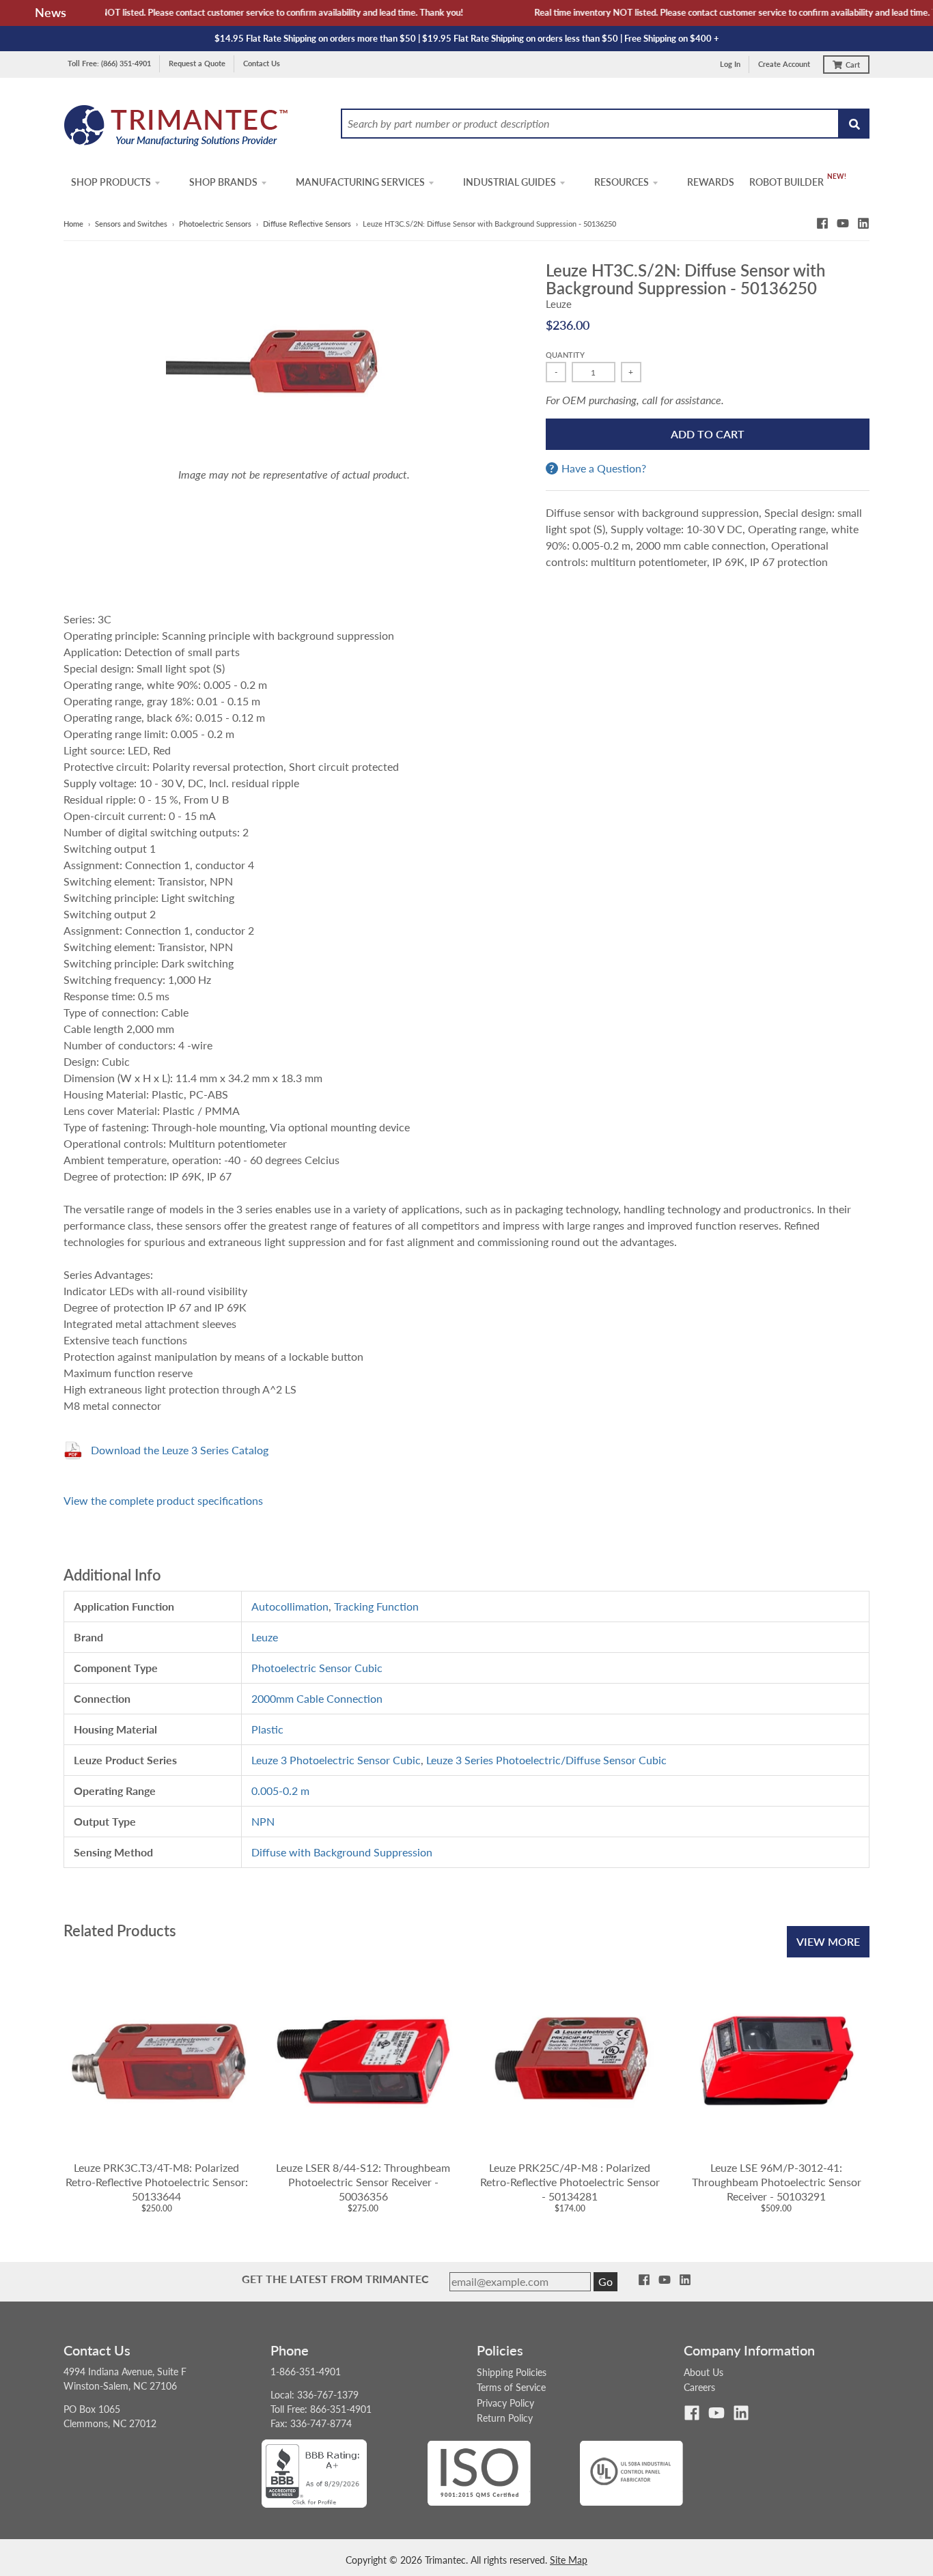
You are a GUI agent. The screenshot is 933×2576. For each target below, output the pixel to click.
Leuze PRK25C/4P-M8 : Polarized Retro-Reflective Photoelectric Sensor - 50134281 (570, 2182)
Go (605, 2281)
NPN (263, 1821)
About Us (704, 2372)
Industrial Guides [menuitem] (510, 182)
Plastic (267, 1729)
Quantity (565, 355)
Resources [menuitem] (622, 182)
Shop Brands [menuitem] (223, 182)
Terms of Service (511, 2387)
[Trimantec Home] (177, 129)
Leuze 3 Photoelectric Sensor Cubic (336, 1760)
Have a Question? (604, 468)
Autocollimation (290, 1606)
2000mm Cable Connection (317, 1698)
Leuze (559, 304)
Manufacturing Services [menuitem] (360, 182)
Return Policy (505, 2418)
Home (73, 224)
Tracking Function (376, 1606)
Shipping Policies (512, 2372)
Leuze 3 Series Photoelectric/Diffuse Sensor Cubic (546, 1760)
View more (828, 1941)
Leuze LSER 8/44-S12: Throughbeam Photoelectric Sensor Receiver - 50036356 (363, 2182)
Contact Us (262, 63)
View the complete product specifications (163, 1500)
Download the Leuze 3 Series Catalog (180, 1450)
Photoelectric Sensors (215, 224)
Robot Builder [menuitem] (786, 182)
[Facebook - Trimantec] (822, 223)
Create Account (784, 64)
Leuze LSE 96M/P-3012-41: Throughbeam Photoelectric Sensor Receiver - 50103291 (777, 2182)
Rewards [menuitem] (711, 182)
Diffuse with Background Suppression (342, 1852)
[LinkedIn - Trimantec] (863, 223)
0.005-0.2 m (280, 1791)
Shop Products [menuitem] (111, 182)
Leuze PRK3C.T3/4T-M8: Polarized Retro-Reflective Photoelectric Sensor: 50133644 (157, 2182)
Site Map (569, 2560)
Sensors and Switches (131, 224)
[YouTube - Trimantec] (843, 223)
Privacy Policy (505, 2403)
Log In (730, 64)
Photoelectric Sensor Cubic (317, 1668)
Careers (699, 2387)
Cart (853, 65)
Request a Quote (197, 63)
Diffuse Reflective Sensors (307, 224)
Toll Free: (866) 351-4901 (109, 63)
